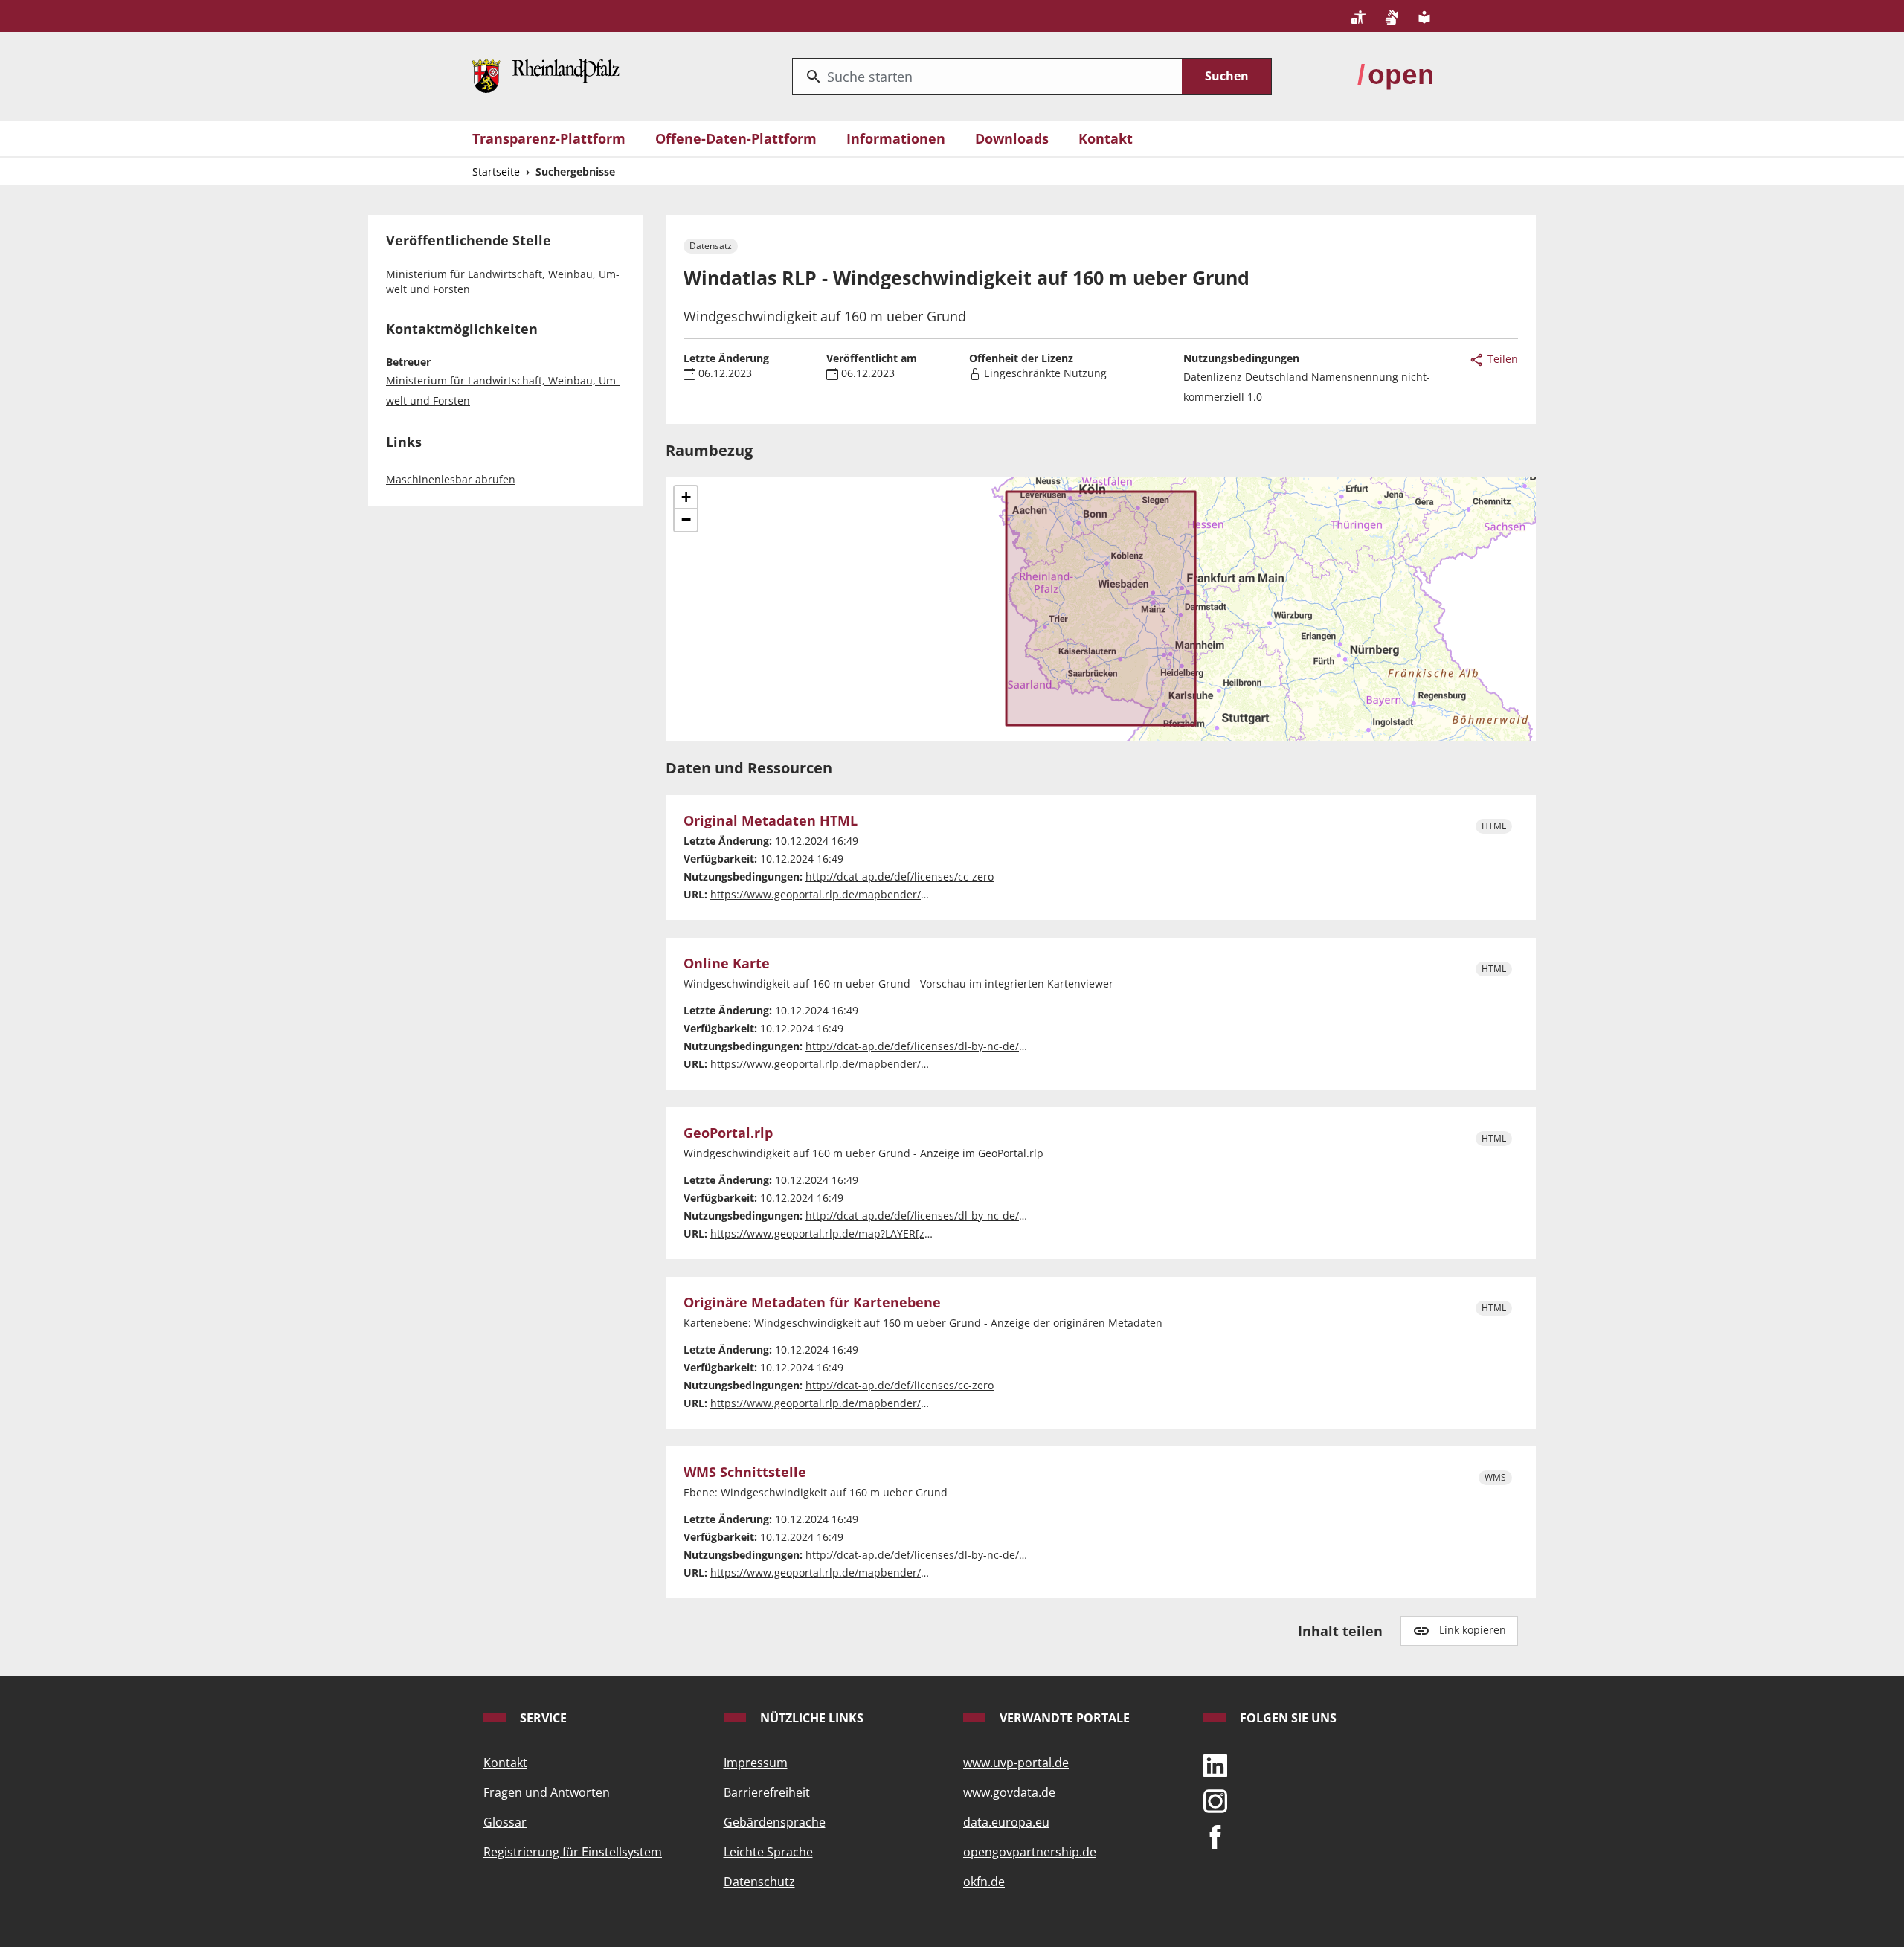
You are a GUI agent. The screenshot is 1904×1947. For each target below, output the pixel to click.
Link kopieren (1473, 1630)
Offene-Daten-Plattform (736, 138)
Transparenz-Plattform (549, 138)
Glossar (505, 1822)
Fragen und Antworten (547, 1792)
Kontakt (1106, 138)
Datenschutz (759, 1882)
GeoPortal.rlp (728, 1133)
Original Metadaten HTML (771, 821)
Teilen (1501, 359)
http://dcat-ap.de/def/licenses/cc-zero (900, 876)
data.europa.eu (1006, 1822)
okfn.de (984, 1882)
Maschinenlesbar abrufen (451, 479)
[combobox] (987, 77)
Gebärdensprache (775, 1822)
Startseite (496, 171)
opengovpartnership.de (1030, 1852)
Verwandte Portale (1063, 1718)
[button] (686, 498)
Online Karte (727, 964)
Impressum (756, 1763)
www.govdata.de (1009, 1792)
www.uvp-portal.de (1016, 1763)
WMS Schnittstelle (745, 1473)
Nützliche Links (810, 1718)
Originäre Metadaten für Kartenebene (812, 1303)
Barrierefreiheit (767, 1792)
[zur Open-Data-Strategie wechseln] (1395, 75)
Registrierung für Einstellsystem (573, 1852)
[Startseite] (546, 75)
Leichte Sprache (768, 1852)
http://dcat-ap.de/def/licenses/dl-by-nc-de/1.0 (920, 1046)
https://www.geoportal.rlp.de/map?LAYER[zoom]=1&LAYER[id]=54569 (881, 1233)
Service (542, 1718)
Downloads (1012, 138)
